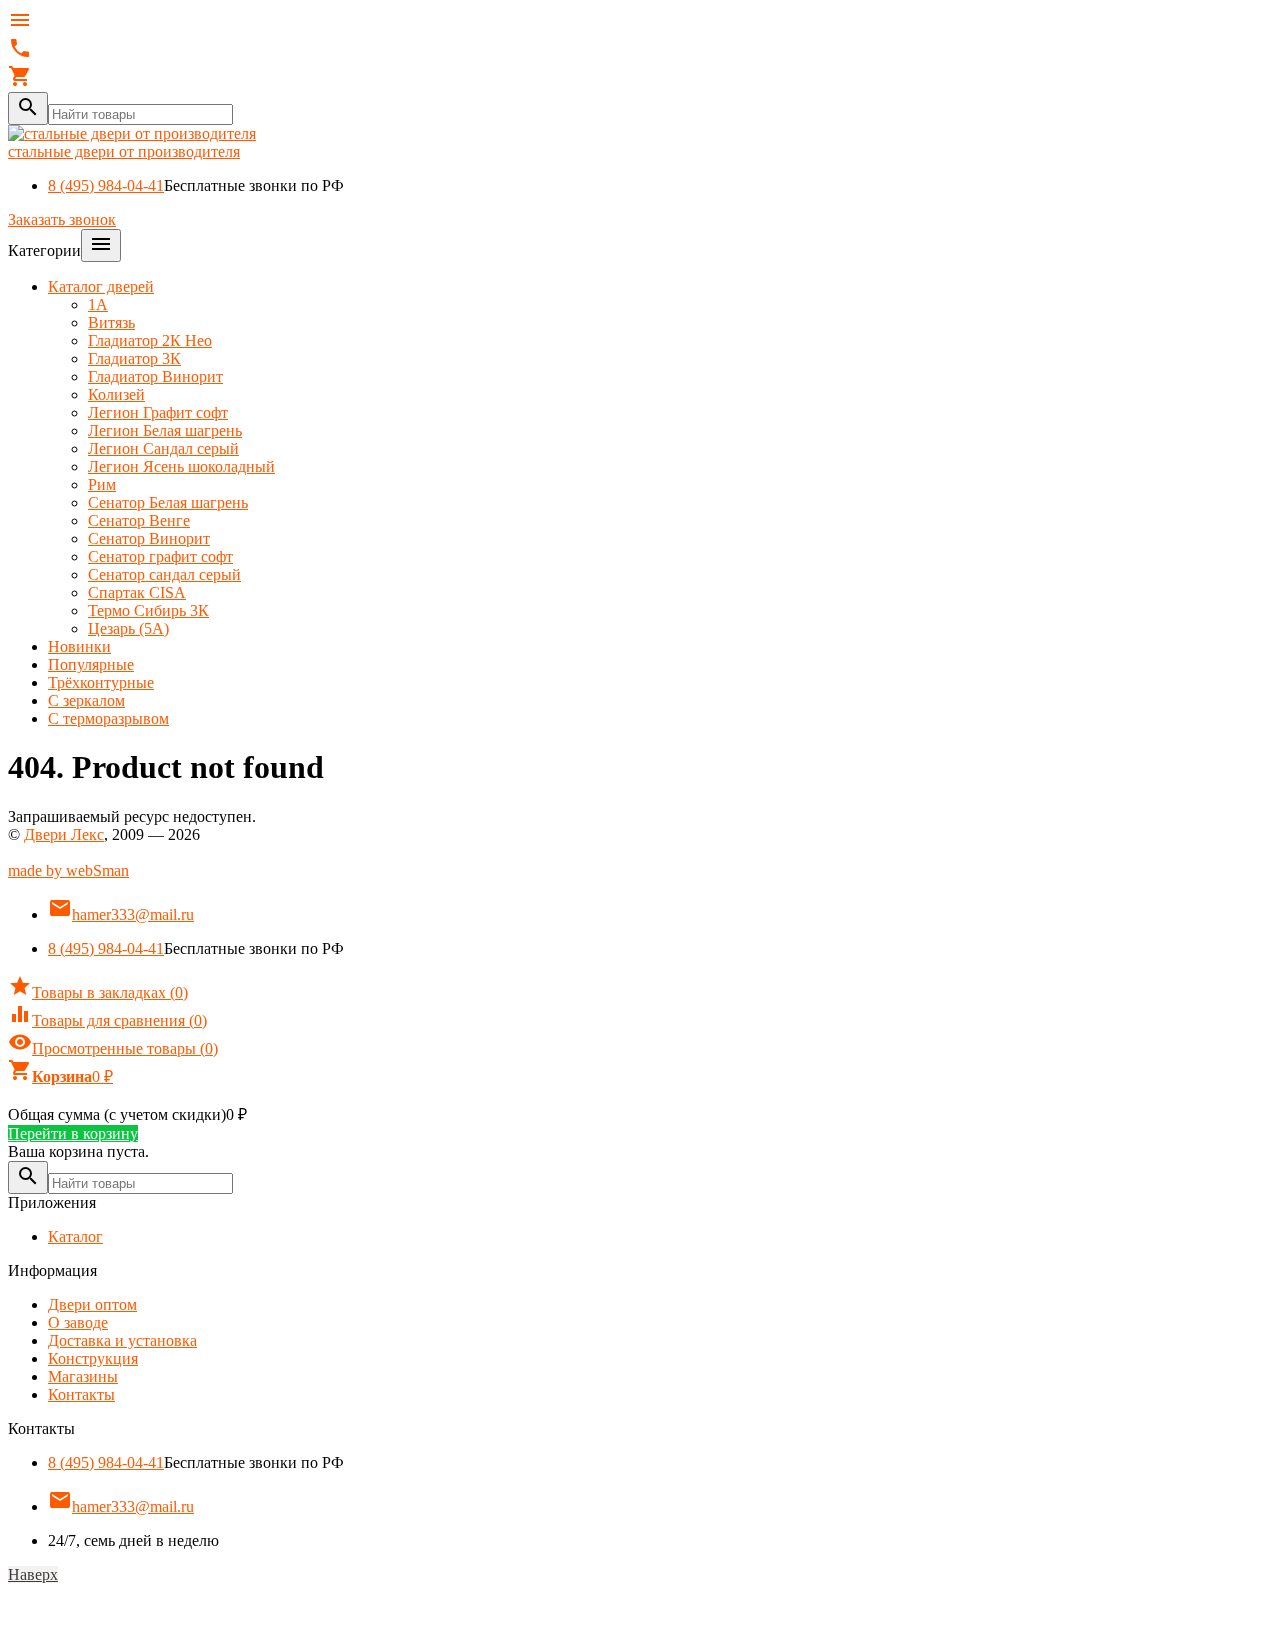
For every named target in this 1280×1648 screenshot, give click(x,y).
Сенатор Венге (139, 520)
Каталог (75, 1236)
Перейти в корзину (73, 1133)
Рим (102, 484)
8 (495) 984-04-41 (106, 185)
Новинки (79, 646)
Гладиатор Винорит (155, 376)
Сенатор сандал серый (164, 574)
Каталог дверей (101, 286)
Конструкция (93, 1358)
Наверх (33, 1574)
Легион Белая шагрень (165, 430)
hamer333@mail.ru (121, 914)
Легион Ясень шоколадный (181, 466)
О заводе (78, 1322)
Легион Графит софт (158, 412)
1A (98, 304)
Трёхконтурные (101, 682)
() (98, 992)
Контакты (81, 1394)
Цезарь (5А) (128, 628)
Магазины (83, 1376)
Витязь (111, 322)
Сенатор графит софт (160, 556)
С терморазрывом (108, 718)
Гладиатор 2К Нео (150, 340)
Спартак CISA (137, 592)
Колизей (116, 394)
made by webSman (68, 870)
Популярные (91, 664)
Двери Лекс (64, 834)
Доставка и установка (122, 1340)
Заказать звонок (62, 219)
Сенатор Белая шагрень (168, 502)
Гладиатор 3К (134, 358)
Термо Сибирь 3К (148, 610)
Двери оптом (92, 1304)
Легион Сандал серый (163, 448)
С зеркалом (86, 700)
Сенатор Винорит (149, 538)
